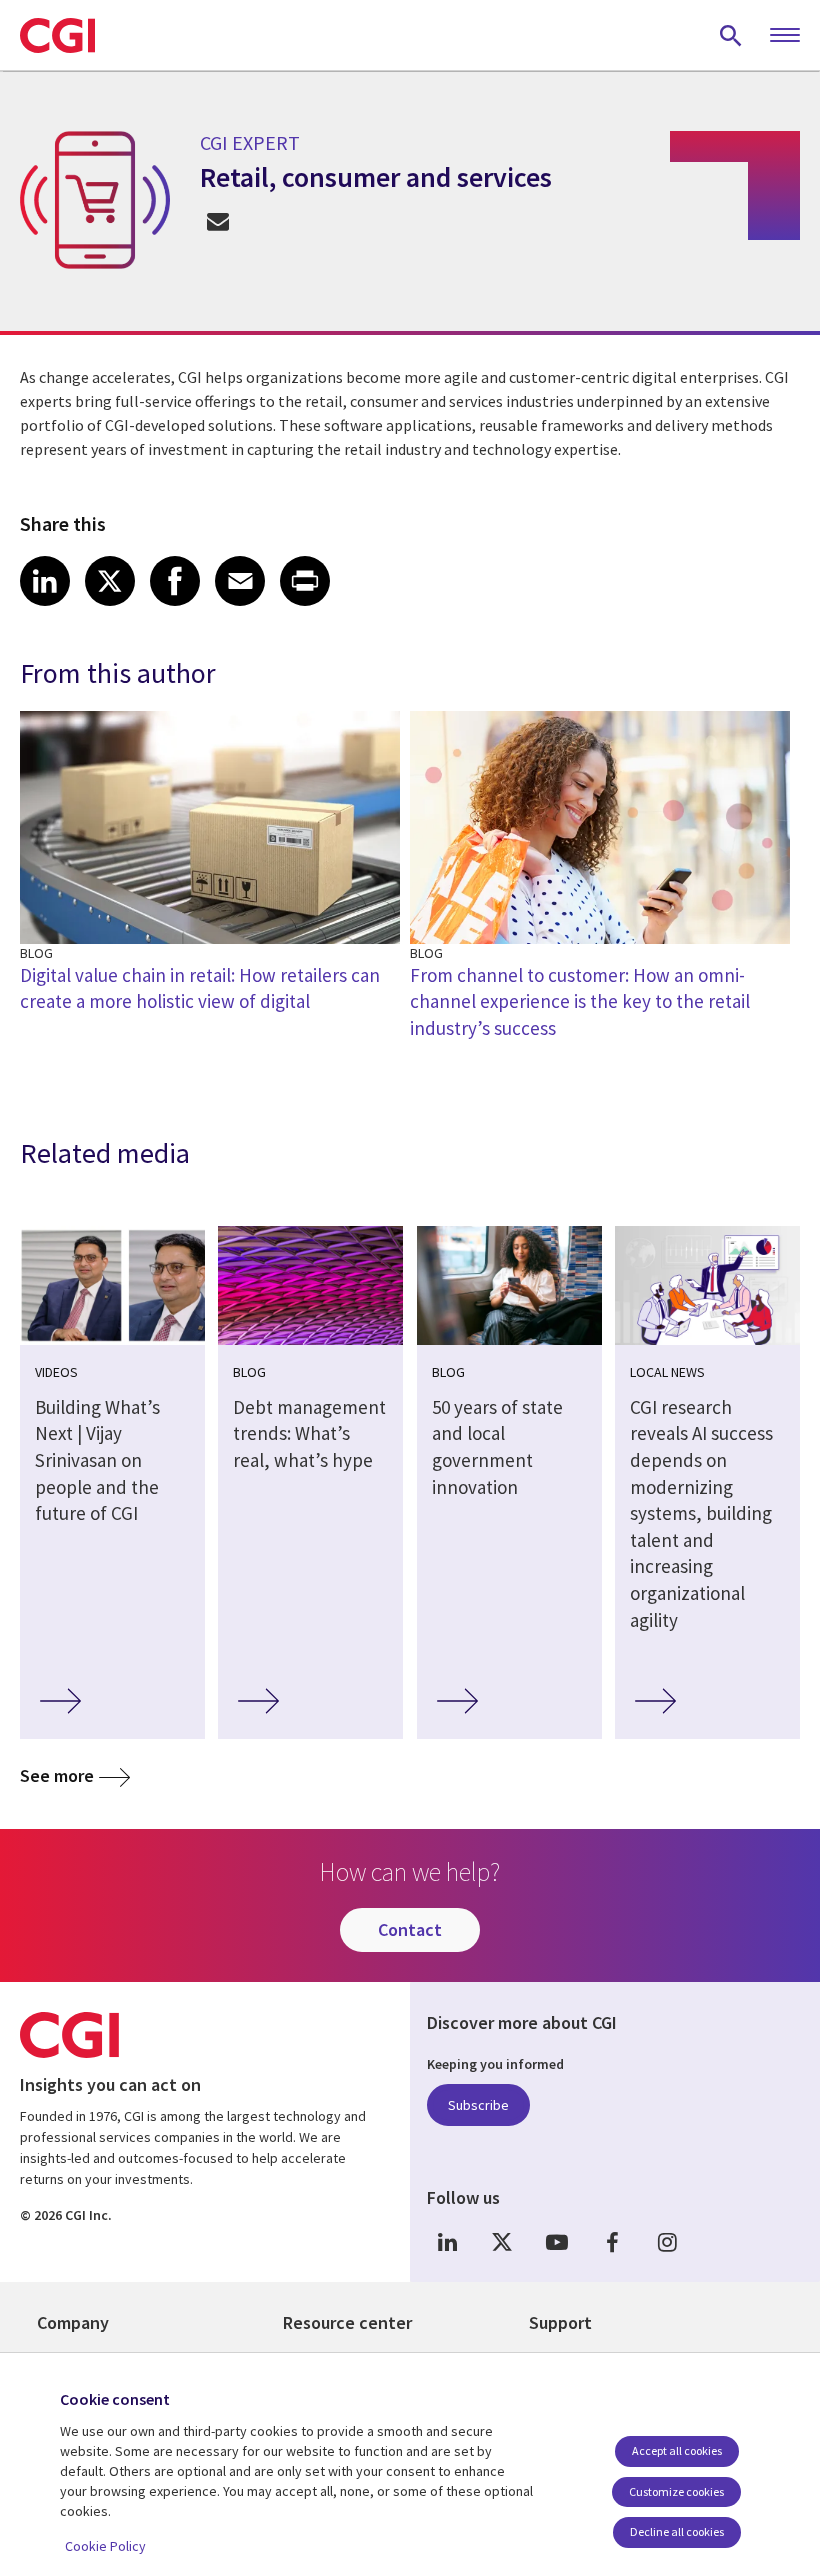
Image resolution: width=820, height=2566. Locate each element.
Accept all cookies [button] (677, 2450)
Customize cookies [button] (676, 2491)
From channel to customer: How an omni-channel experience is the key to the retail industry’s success (580, 1001)
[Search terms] (731, 35)
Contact (410, 1929)
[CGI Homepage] (57, 35)
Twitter (502, 2242)
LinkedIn (447, 2242)
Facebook (612, 2242)
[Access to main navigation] (785, 36)
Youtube (557, 2242)
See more (57, 1775)
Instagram (667, 2242)
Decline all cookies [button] (677, 2531)
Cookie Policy (105, 2546)
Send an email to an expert (217, 220)
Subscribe (478, 2105)
